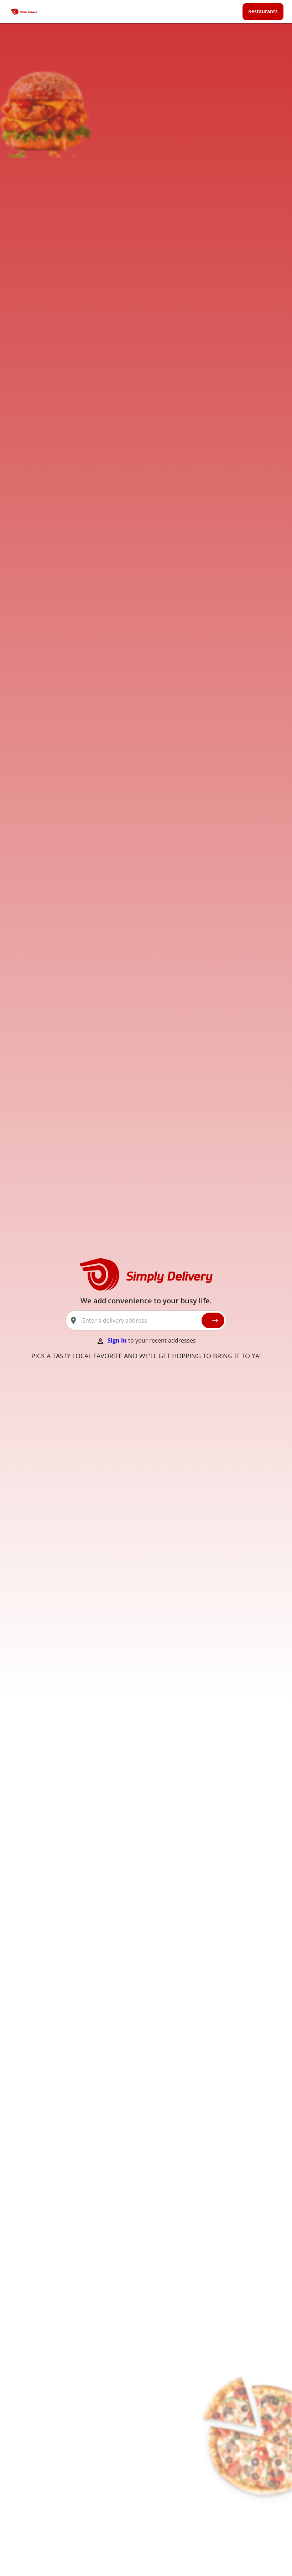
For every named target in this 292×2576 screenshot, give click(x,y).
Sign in (118, 1340)
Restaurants (263, 11)
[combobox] (139, 1320)
